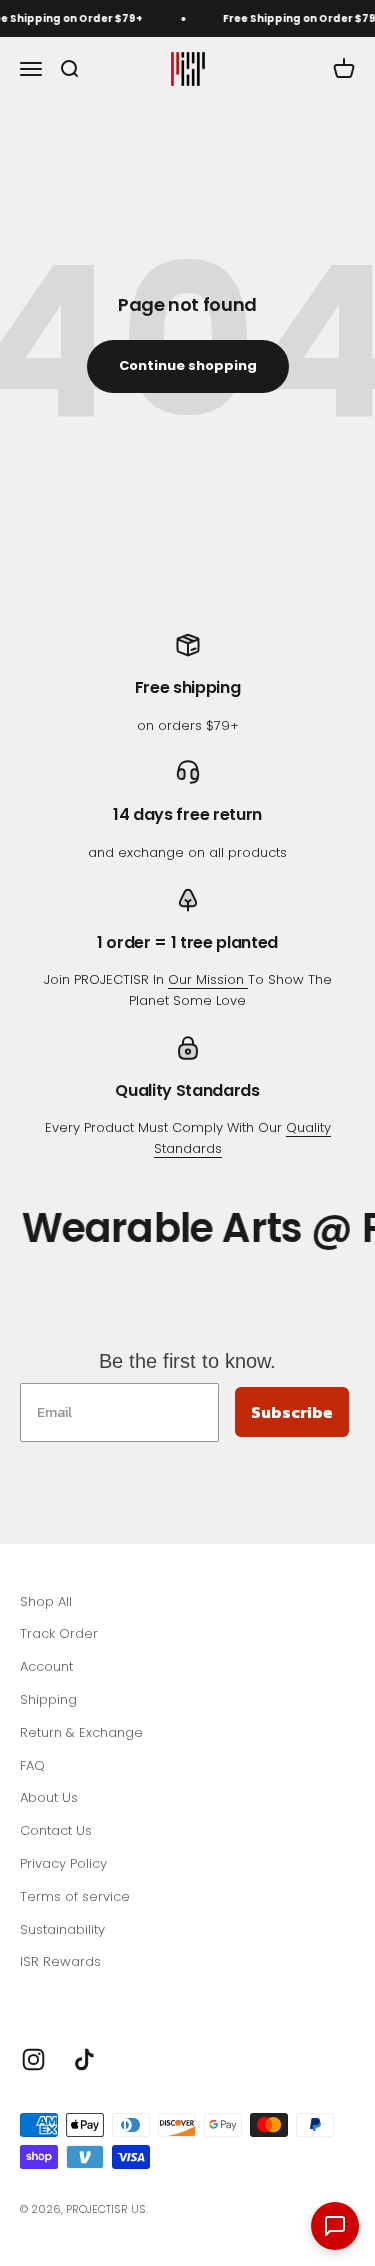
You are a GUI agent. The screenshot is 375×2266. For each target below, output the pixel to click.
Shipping (48, 1699)
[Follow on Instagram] (33, 2059)
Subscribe (292, 1412)
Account (46, 1666)
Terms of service (75, 1896)
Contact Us (56, 1830)
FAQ (32, 1765)
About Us (49, 1797)
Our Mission (208, 979)
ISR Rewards (60, 1961)
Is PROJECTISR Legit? (85, 1994)
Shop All (46, 1601)
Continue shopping (188, 365)
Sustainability (62, 1929)
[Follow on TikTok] (84, 2059)
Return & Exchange (81, 1732)
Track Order (59, 1633)
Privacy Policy (63, 1863)
